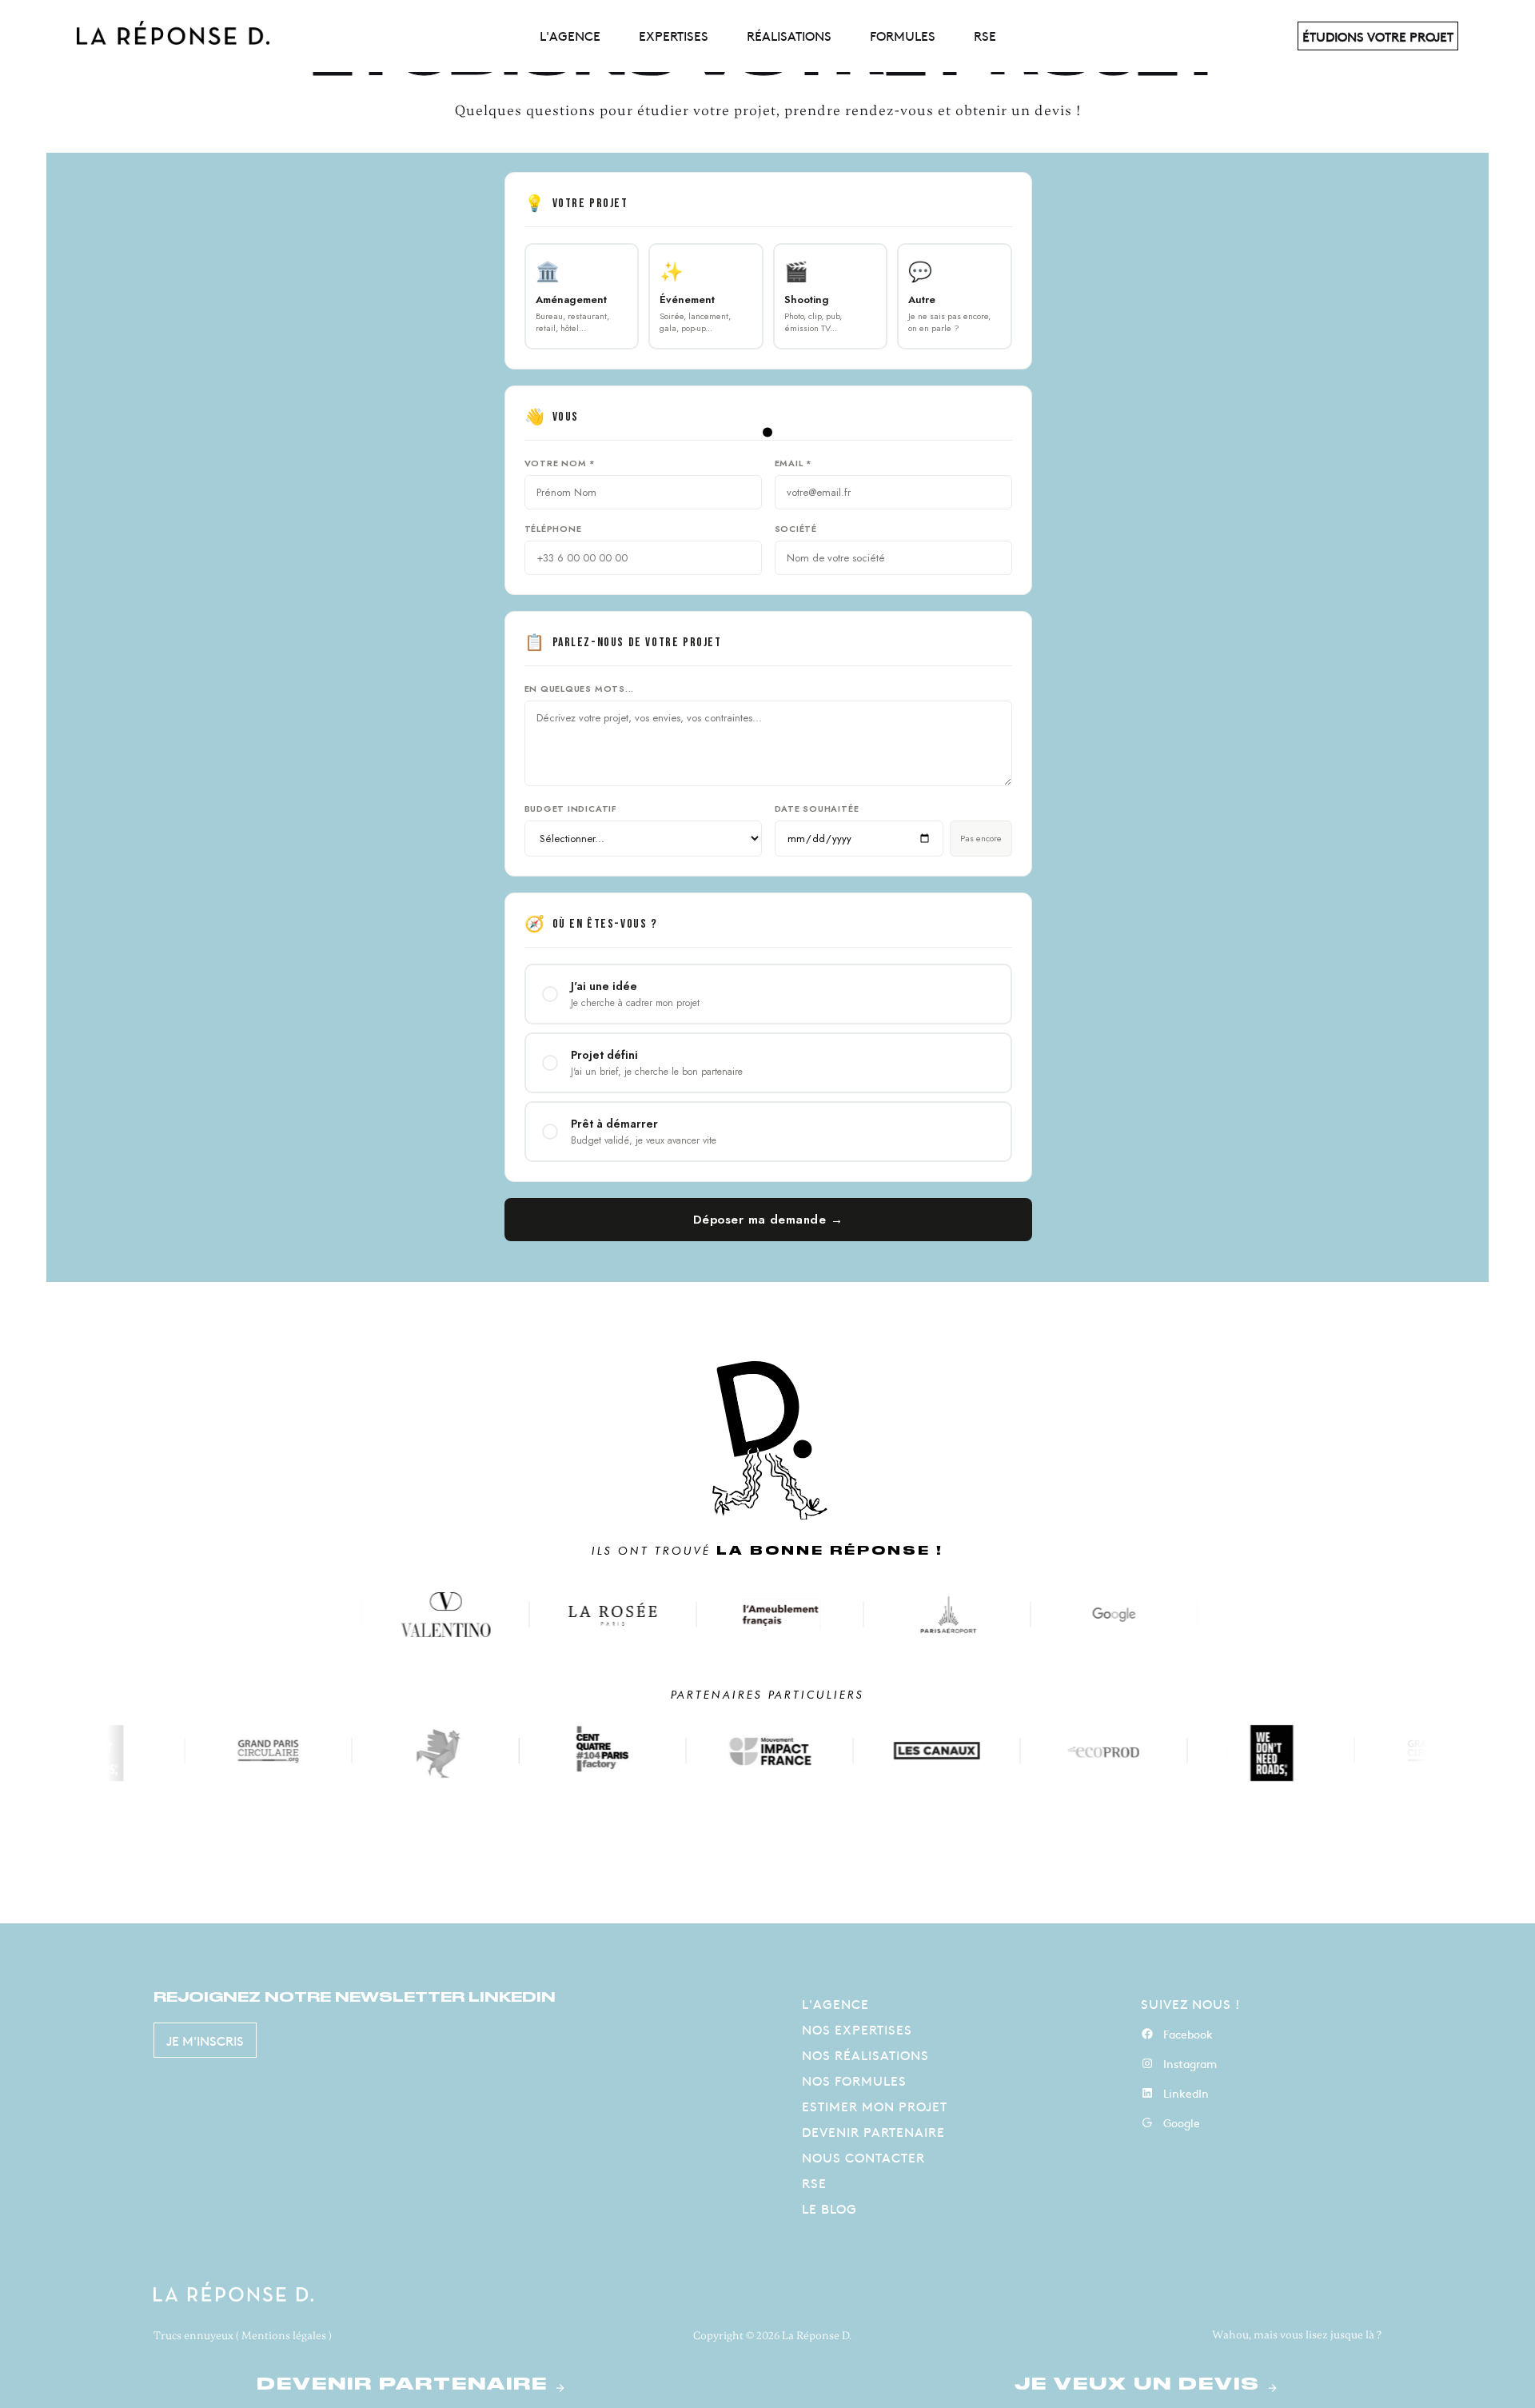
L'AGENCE (835, 2003)
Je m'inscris (205, 2040)
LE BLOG (829, 2208)
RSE (985, 35)
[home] (304, 36)
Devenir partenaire (873, 2131)
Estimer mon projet (875, 2106)
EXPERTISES (674, 35)
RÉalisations (789, 35)
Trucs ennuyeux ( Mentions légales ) (243, 2336)
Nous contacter (863, 2157)
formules (903, 35)
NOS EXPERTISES (857, 2029)
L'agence (570, 35)
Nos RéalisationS (865, 2055)
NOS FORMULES (854, 2080)
